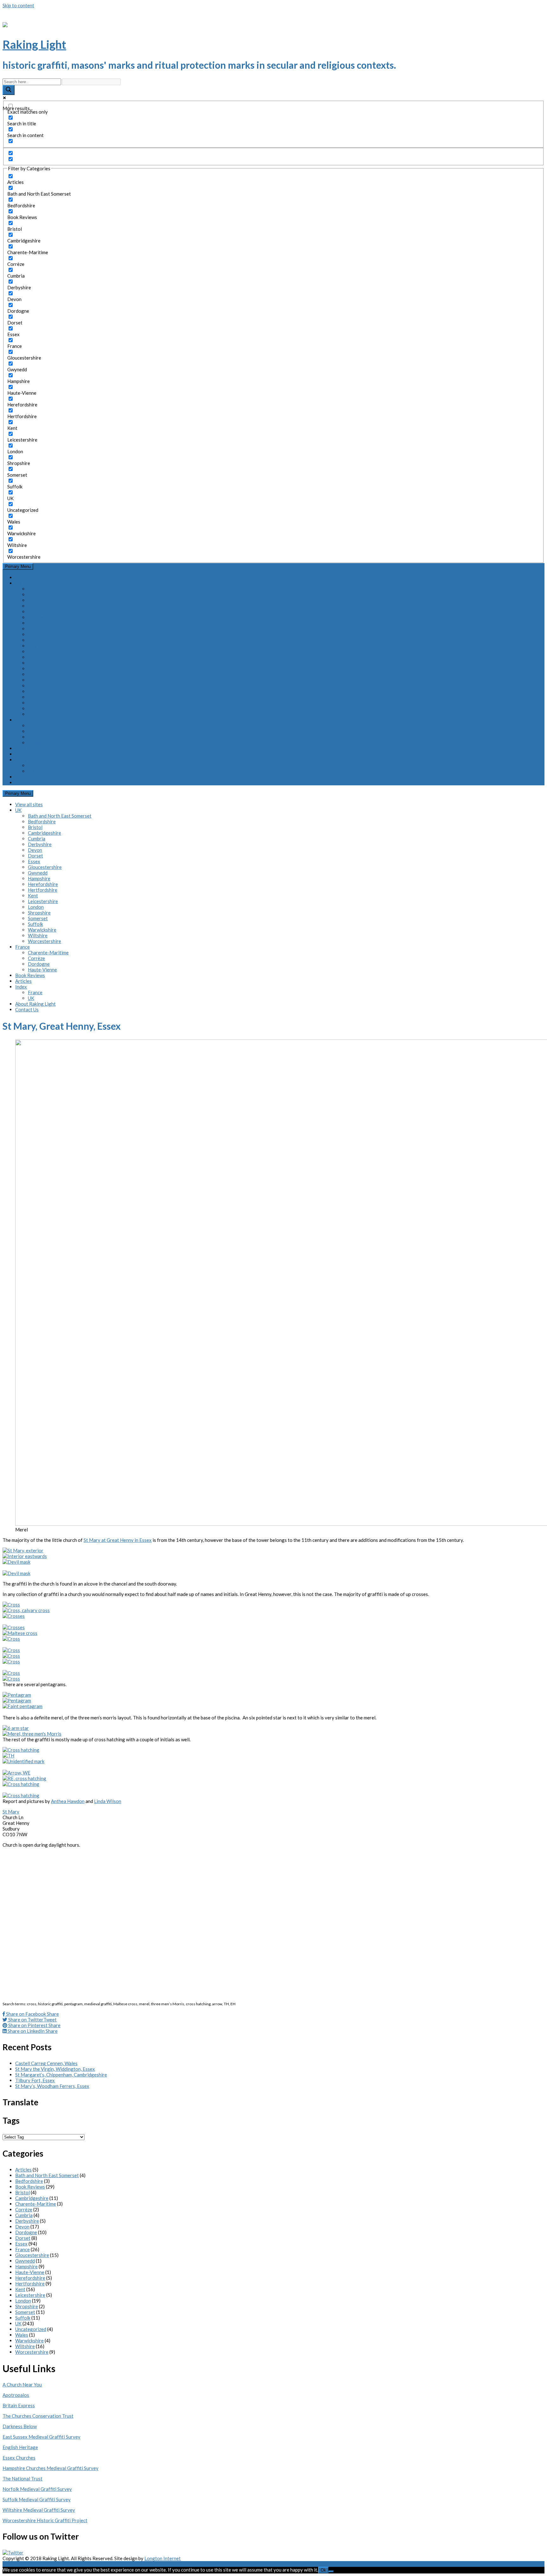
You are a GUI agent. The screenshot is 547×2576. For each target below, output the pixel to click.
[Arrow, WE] (16, 1773)
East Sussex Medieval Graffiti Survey (41, 2437)
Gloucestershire (45, 640)
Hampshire (39, 651)
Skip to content (18, 5)
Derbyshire (40, 617)
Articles (23, 754)
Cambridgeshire (44, 606)
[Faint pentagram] (22, 1706)
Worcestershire (44, 714)
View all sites (29, 577)
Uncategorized (31, 2329)
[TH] (8, 1756)
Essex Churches (19, 2458)
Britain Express (19, 2405)
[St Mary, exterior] (23, 1550)
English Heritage (20, 2447)
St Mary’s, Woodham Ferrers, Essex (52, 2086)
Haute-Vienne (42, 743)
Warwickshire (42, 703)
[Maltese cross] (20, 1633)
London (36, 680)
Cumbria (37, 612)
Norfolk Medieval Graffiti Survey (37, 2489)
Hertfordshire (43, 663)
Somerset (38, 691)
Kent (33, 669)
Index (21, 760)
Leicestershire (43, 674)
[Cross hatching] (21, 1750)
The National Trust (22, 2479)
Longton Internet (163, 2558)
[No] (331, 2572)
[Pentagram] (17, 1695)
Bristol (35, 600)
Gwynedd (38, 646)
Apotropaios (16, 2395)
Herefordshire (43, 657)
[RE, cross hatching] (24, 1778)
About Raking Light (35, 777)
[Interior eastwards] (25, 1556)
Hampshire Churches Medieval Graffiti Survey (50, 2468)
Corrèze (36, 731)
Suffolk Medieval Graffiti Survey (37, 2499)
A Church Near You (22, 2384)
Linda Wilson (108, 1801)
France (22, 720)
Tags (11, 2120)
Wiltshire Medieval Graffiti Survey (39, 2510)
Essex (34, 634)
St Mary (11, 1812)
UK (18, 583)
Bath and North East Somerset (60, 589)
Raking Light (34, 44)
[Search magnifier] (9, 90)
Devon (35, 623)
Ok (323, 2570)
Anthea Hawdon (68, 1801)
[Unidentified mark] (23, 1761)
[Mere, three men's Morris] (32, 1734)
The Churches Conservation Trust (38, 2416)
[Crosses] (14, 1616)
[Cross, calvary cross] (26, 1610)
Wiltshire (38, 708)
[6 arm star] (16, 1728)
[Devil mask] (16, 1562)
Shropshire (39, 686)
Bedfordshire (42, 594)
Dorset (35, 629)
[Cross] (11, 1605)
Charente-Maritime (48, 726)
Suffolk (35, 697)
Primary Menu (18, 566)
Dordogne (39, 737)
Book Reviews (30, 748)
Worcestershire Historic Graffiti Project (45, 2520)
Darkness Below (20, 2426)
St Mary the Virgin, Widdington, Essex (55, 2069)
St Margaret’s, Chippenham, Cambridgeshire (61, 2075)
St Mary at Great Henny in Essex (118, 1540)
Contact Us (27, 782)
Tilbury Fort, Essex (35, 2080)
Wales (22, 2335)
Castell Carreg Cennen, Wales (46, 2063)
